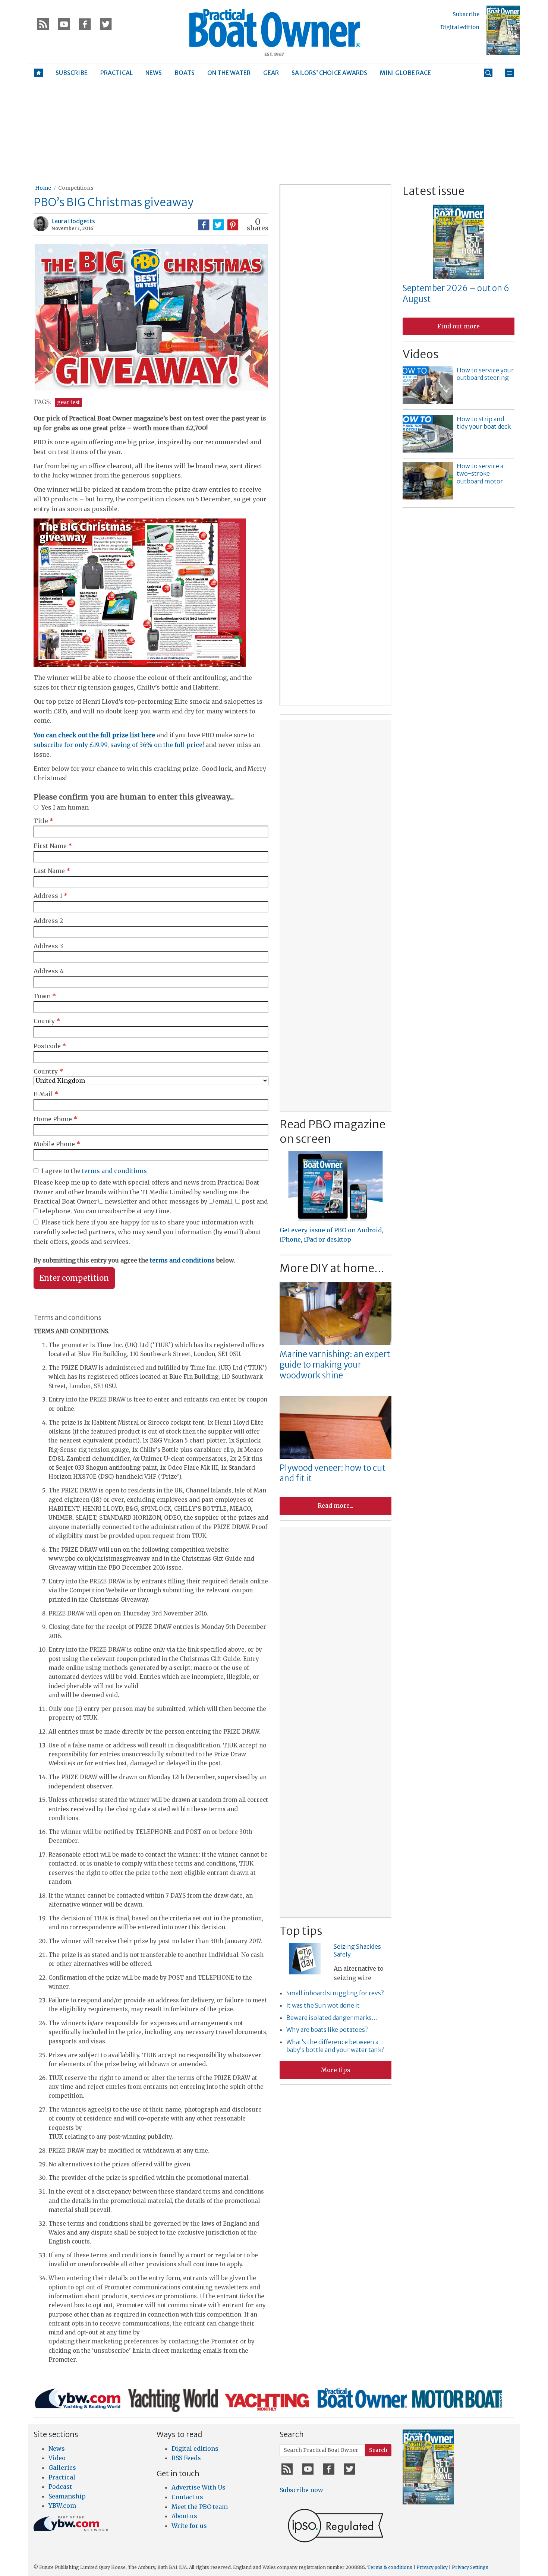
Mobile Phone (57, 1144)
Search (378, 2450)
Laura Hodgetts (73, 221)
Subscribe (466, 14)
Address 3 (48, 946)
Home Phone (55, 1119)
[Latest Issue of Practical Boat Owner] (503, 30)
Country (48, 1071)
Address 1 (51, 896)
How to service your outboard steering (485, 374)
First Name (53, 846)
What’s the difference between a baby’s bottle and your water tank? (335, 2046)
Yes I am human (65, 807)
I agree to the (94, 1171)
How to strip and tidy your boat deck (484, 423)
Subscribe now (301, 2490)
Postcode (50, 1046)
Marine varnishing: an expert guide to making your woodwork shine (335, 1365)
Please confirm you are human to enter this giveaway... (134, 797)
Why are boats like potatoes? (327, 2030)
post (248, 1201)
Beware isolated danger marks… (332, 2018)
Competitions (76, 188)
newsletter (121, 1201)
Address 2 (48, 921)
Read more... (336, 1505)
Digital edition (460, 27)
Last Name (52, 871)
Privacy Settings (470, 2567)
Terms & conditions (390, 2567)
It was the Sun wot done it (323, 2005)
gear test (68, 402)
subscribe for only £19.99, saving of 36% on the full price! (119, 745)
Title (43, 821)
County (47, 1021)
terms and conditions (114, 1171)
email (224, 1201)
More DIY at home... (332, 1268)
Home (43, 188)
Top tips (301, 1931)
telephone (55, 1211)
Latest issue (434, 191)
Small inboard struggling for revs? (335, 1993)
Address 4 (48, 971)
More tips (336, 2070)
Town (45, 996)
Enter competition (74, 1278)
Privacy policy (432, 2567)
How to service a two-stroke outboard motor (480, 474)
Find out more (459, 326)
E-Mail (46, 1094)
